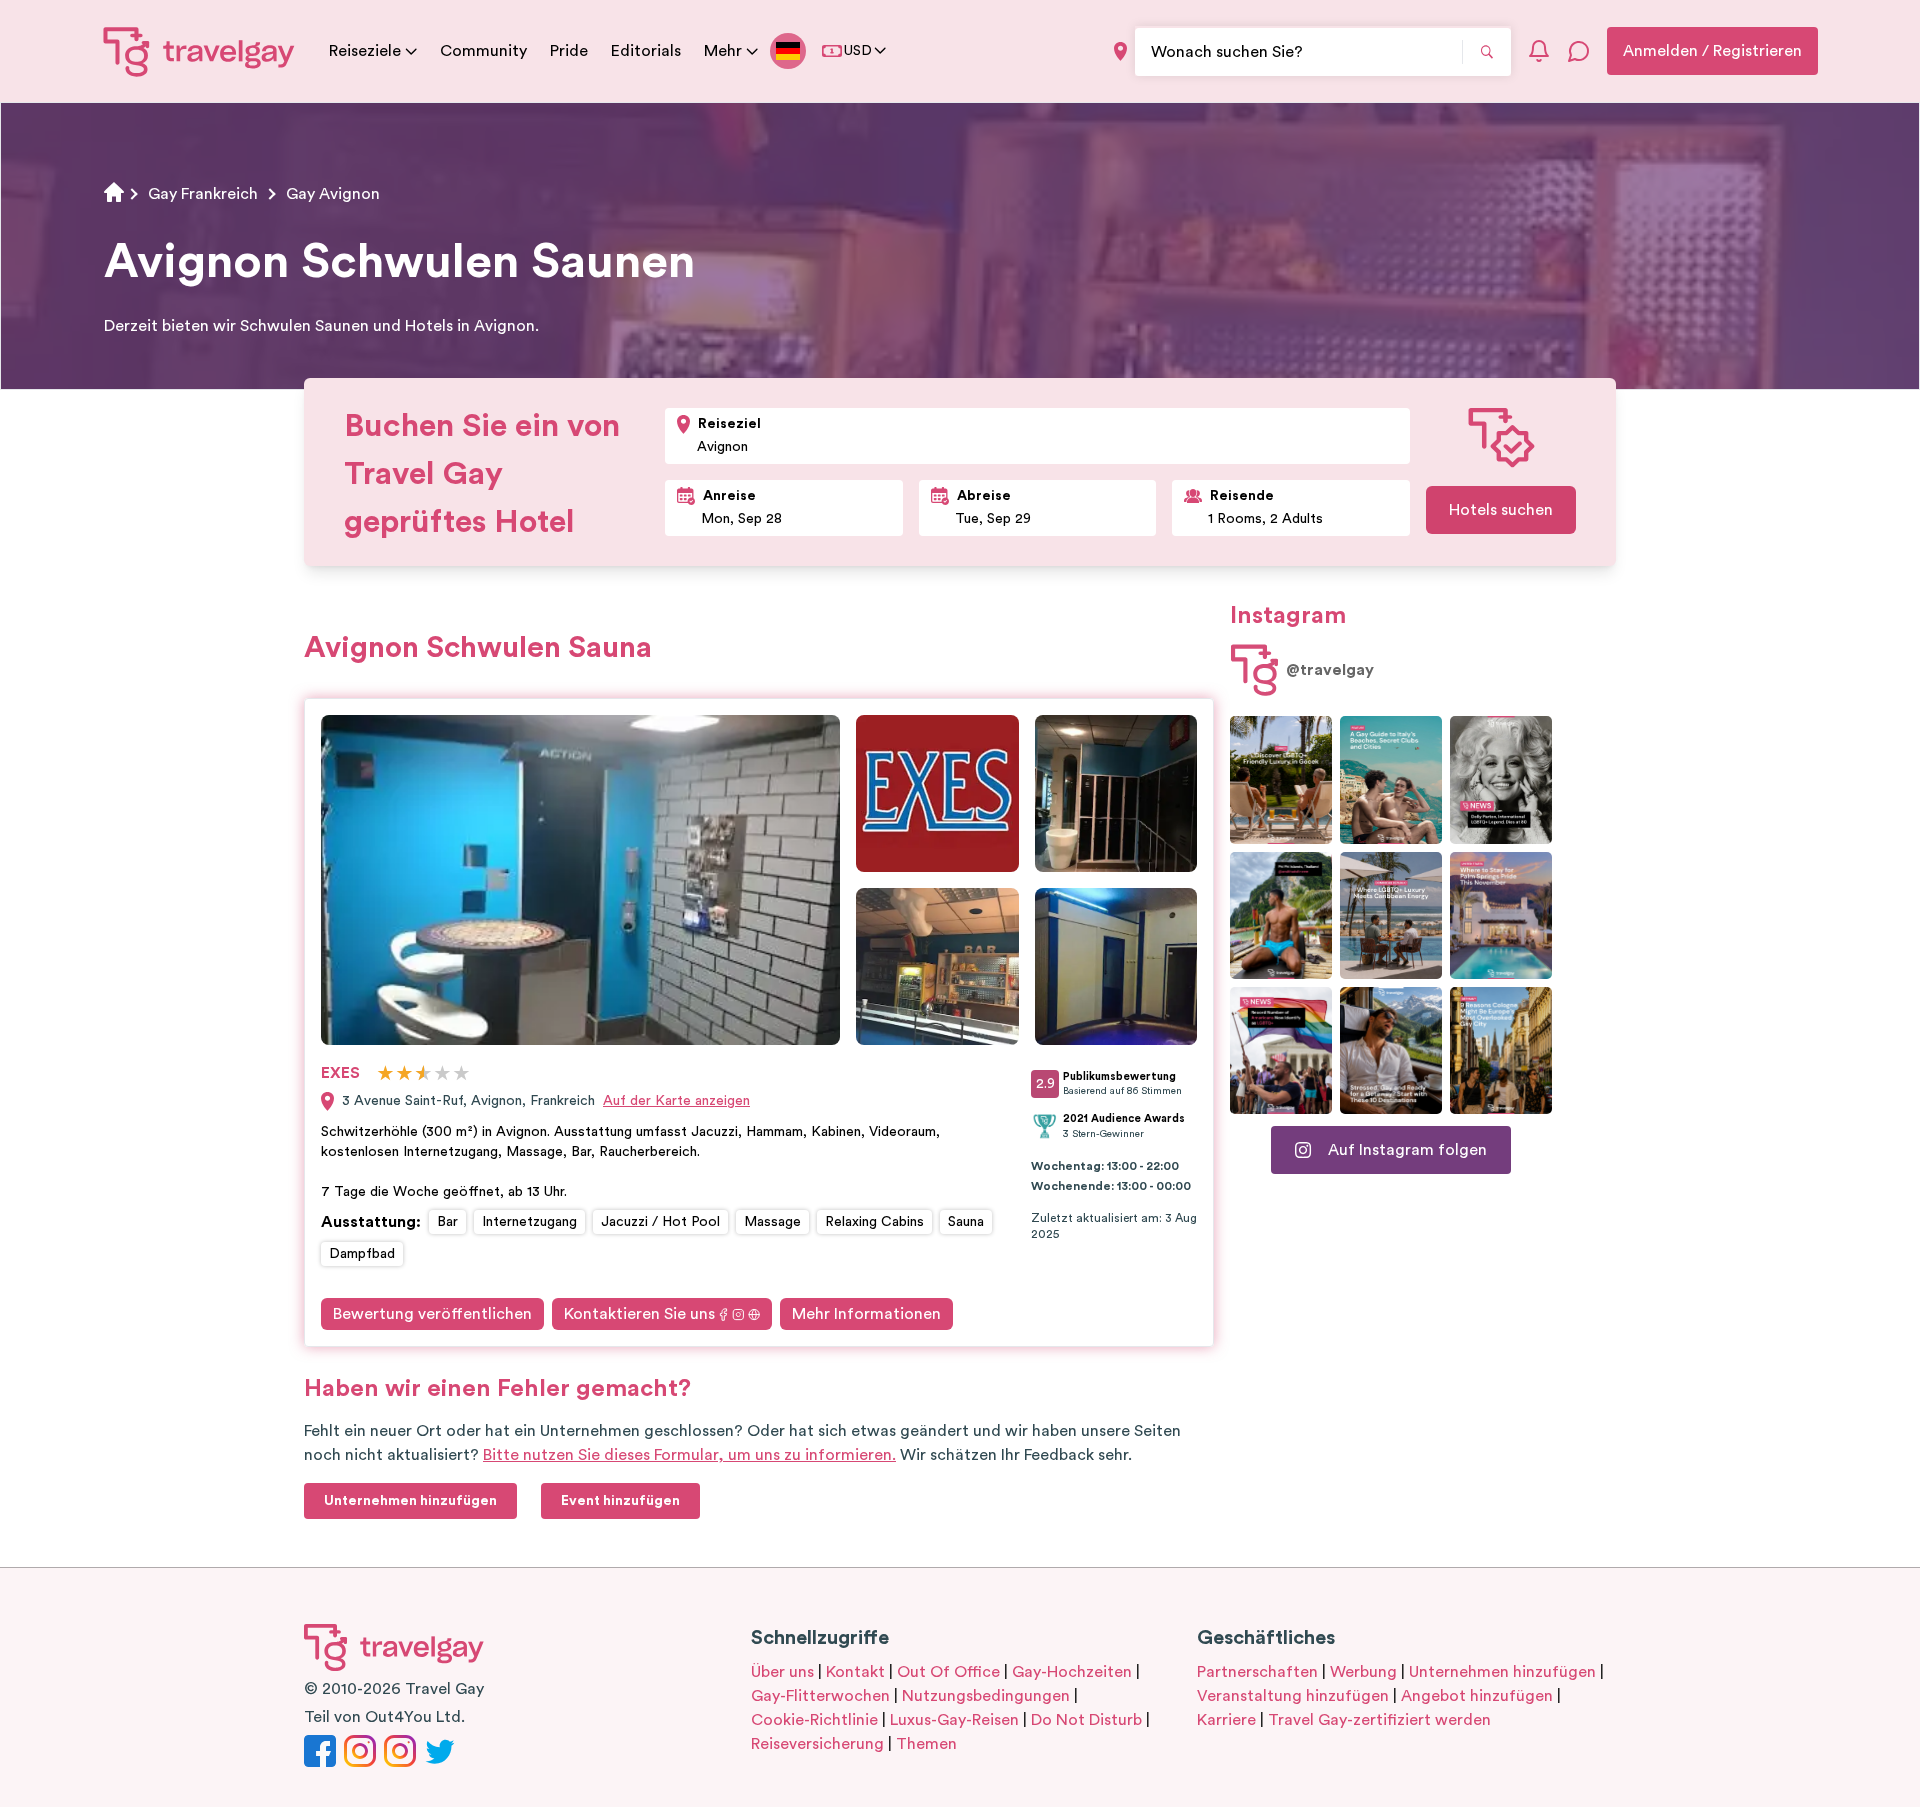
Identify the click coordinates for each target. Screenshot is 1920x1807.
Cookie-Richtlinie (814, 1720)
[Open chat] (1579, 51)
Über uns (782, 1672)
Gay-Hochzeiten (1072, 1672)
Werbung (1363, 1672)
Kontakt (855, 1672)
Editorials (646, 51)
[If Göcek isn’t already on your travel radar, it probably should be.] (1281, 779)
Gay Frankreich (203, 194)
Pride (569, 51)
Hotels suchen (1501, 510)
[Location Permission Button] (1120, 51)
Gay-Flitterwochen (820, 1696)
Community (483, 51)
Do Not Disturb (1086, 1720)
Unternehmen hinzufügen (1502, 1672)
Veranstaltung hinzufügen (1293, 1696)
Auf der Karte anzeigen (676, 1101)
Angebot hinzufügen (1477, 1696)
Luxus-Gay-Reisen (954, 1720)
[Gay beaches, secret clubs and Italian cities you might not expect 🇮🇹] (1391, 779)
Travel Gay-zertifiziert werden (1379, 1720)
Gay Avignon (333, 194)
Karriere (1226, 1720)
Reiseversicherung (817, 1744)
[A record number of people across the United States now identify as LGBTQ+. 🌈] (1281, 1050)
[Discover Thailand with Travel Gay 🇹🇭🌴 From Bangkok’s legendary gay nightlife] (1281, 915)
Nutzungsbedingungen (986, 1696)
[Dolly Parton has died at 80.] (1501, 779)
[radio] (385, 1074)
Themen (926, 1744)
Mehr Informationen (866, 1314)
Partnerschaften (1257, 1672)
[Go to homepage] (199, 51)
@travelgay (1330, 670)
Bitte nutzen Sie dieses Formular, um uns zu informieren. (689, 1455)
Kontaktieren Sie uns (639, 1314)
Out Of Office (948, 1672)
